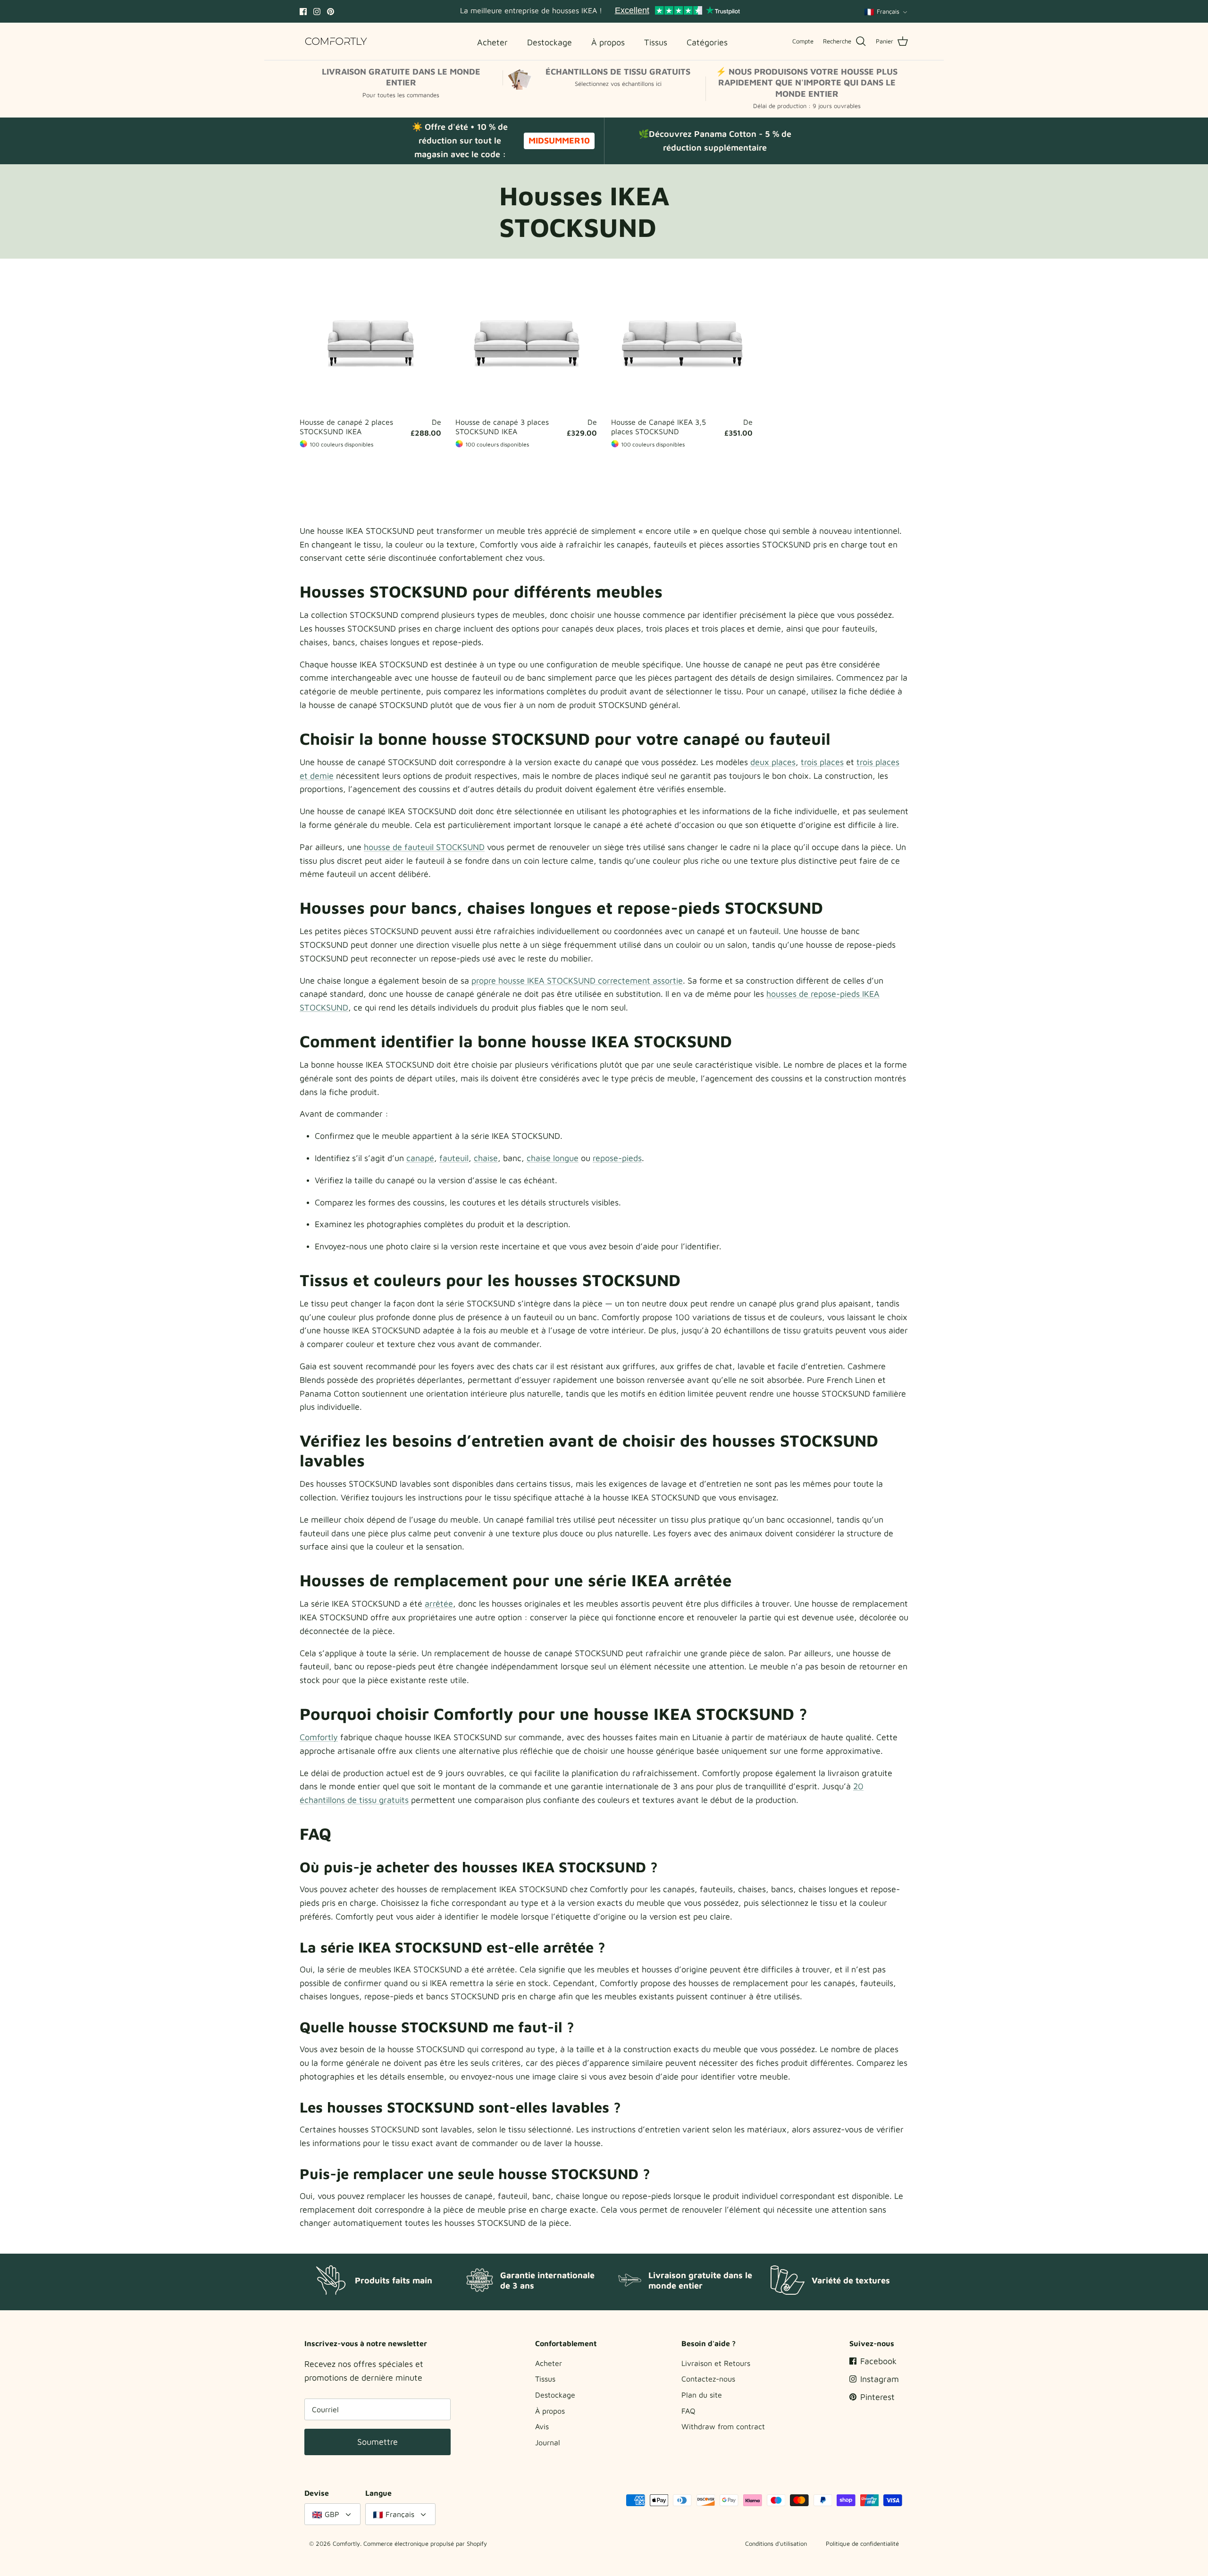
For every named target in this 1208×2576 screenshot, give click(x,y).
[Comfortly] (336, 41)
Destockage (555, 2395)
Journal (548, 2442)
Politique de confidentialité (862, 2543)
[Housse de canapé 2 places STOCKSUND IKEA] (370, 342)
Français (888, 11)
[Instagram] (317, 12)
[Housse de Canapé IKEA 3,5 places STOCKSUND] (682, 342)
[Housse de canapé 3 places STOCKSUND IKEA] (526, 342)
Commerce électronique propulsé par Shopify (425, 2543)
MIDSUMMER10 (559, 140)
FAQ (688, 2411)
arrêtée (439, 1604)
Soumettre (377, 2442)
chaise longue (553, 1158)
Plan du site (702, 2395)
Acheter (549, 2363)
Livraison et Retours (716, 2363)
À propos (550, 2411)
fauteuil (454, 1158)
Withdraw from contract (723, 2426)
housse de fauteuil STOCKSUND (424, 847)
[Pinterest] (331, 12)
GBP (332, 2514)
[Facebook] (303, 12)
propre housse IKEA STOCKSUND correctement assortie (577, 981)
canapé (420, 1158)
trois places (822, 762)
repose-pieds (617, 1158)
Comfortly (319, 1737)
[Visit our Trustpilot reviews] (677, 11)
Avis (542, 2426)
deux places (773, 762)
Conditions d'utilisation (776, 2543)
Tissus (545, 2379)
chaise (486, 1158)
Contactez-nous (708, 2379)
